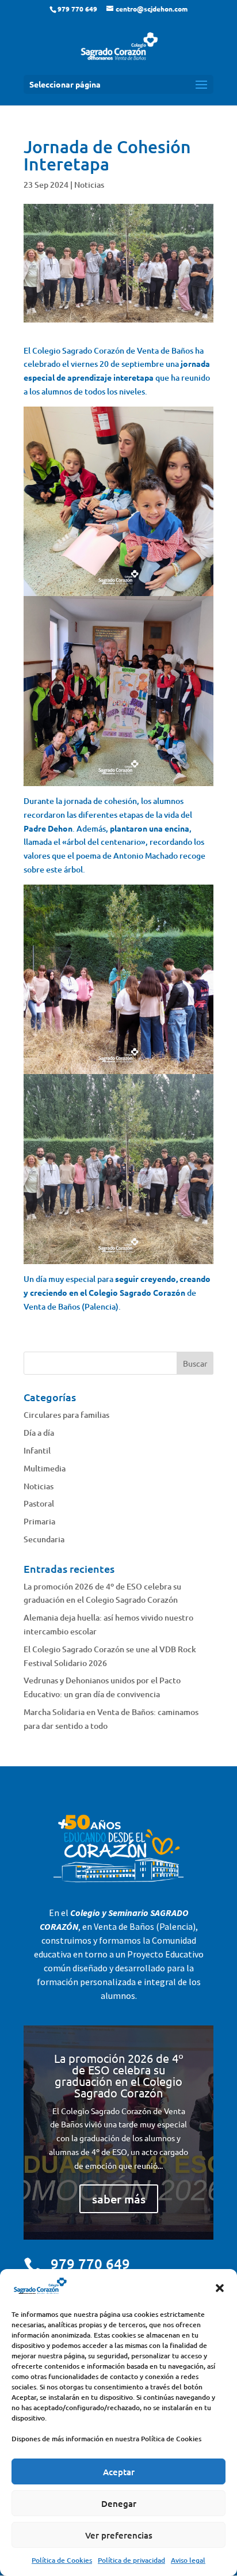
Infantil (37, 1450)
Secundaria (44, 1539)
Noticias (89, 185)
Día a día (39, 1433)
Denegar (119, 2503)
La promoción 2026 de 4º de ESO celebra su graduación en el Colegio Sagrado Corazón (119, 2075)
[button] (220, 2288)
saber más (119, 2199)
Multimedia (45, 1468)
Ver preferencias (119, 2535)
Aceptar (119, 2472)
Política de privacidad (131, 2560)
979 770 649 (90, 2264)
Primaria (39, 1521)
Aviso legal (188, 2560)
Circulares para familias (66, 1415)
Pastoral (39, 1503)
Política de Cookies (62, 2560)
